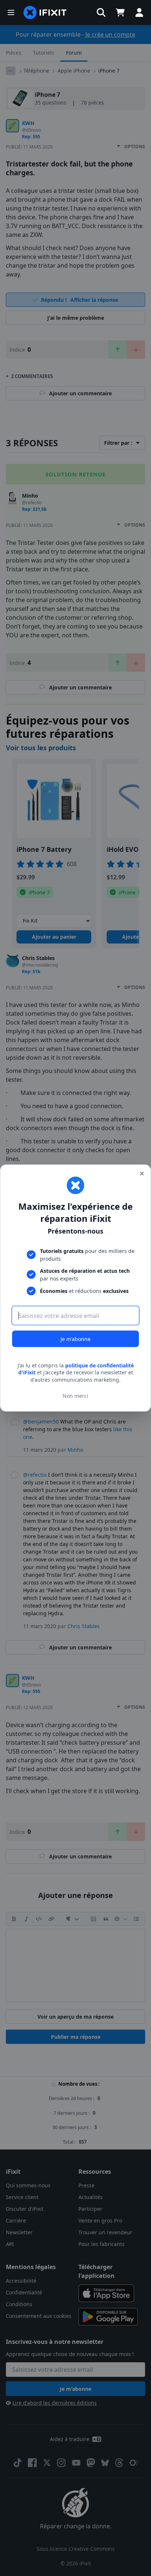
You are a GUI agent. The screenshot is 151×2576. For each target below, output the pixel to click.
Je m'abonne (75, 1339)
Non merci (75, 1396)
